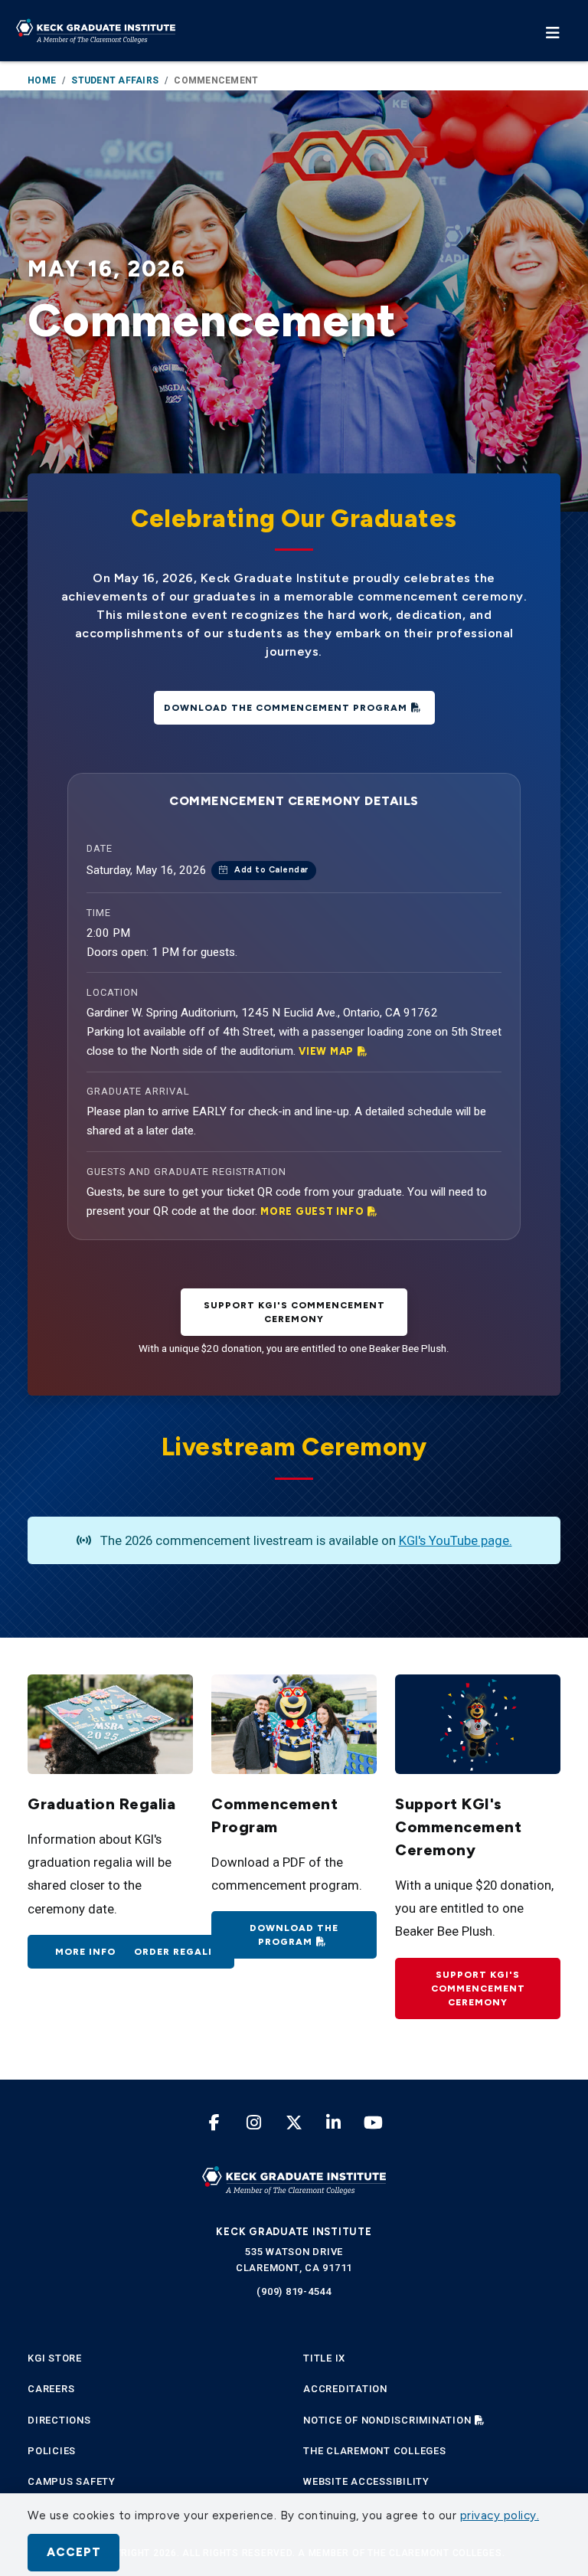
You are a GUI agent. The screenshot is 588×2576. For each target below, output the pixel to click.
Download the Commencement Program (286, 708)
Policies (52, 2451)
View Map (326, 1051)
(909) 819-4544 (294, 2291)
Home (42, 80)
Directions (59, 2420)
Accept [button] (74, 2552)
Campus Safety (72, 2481)
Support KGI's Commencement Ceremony (478, 1988)
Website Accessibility (366, 2481)
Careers (51, 2389)
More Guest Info (312, 1211)
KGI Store (55, 2358)
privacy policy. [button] (500, 2515)
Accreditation (345, 2389)
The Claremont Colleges (375, 2451)
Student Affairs (115, 80)
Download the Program (294, 1935)
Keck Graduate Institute (294, 2232)
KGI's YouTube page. (456, 1540)
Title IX (324, 2358)
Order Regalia (177, 1952)
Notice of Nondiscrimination (387, 2420)
